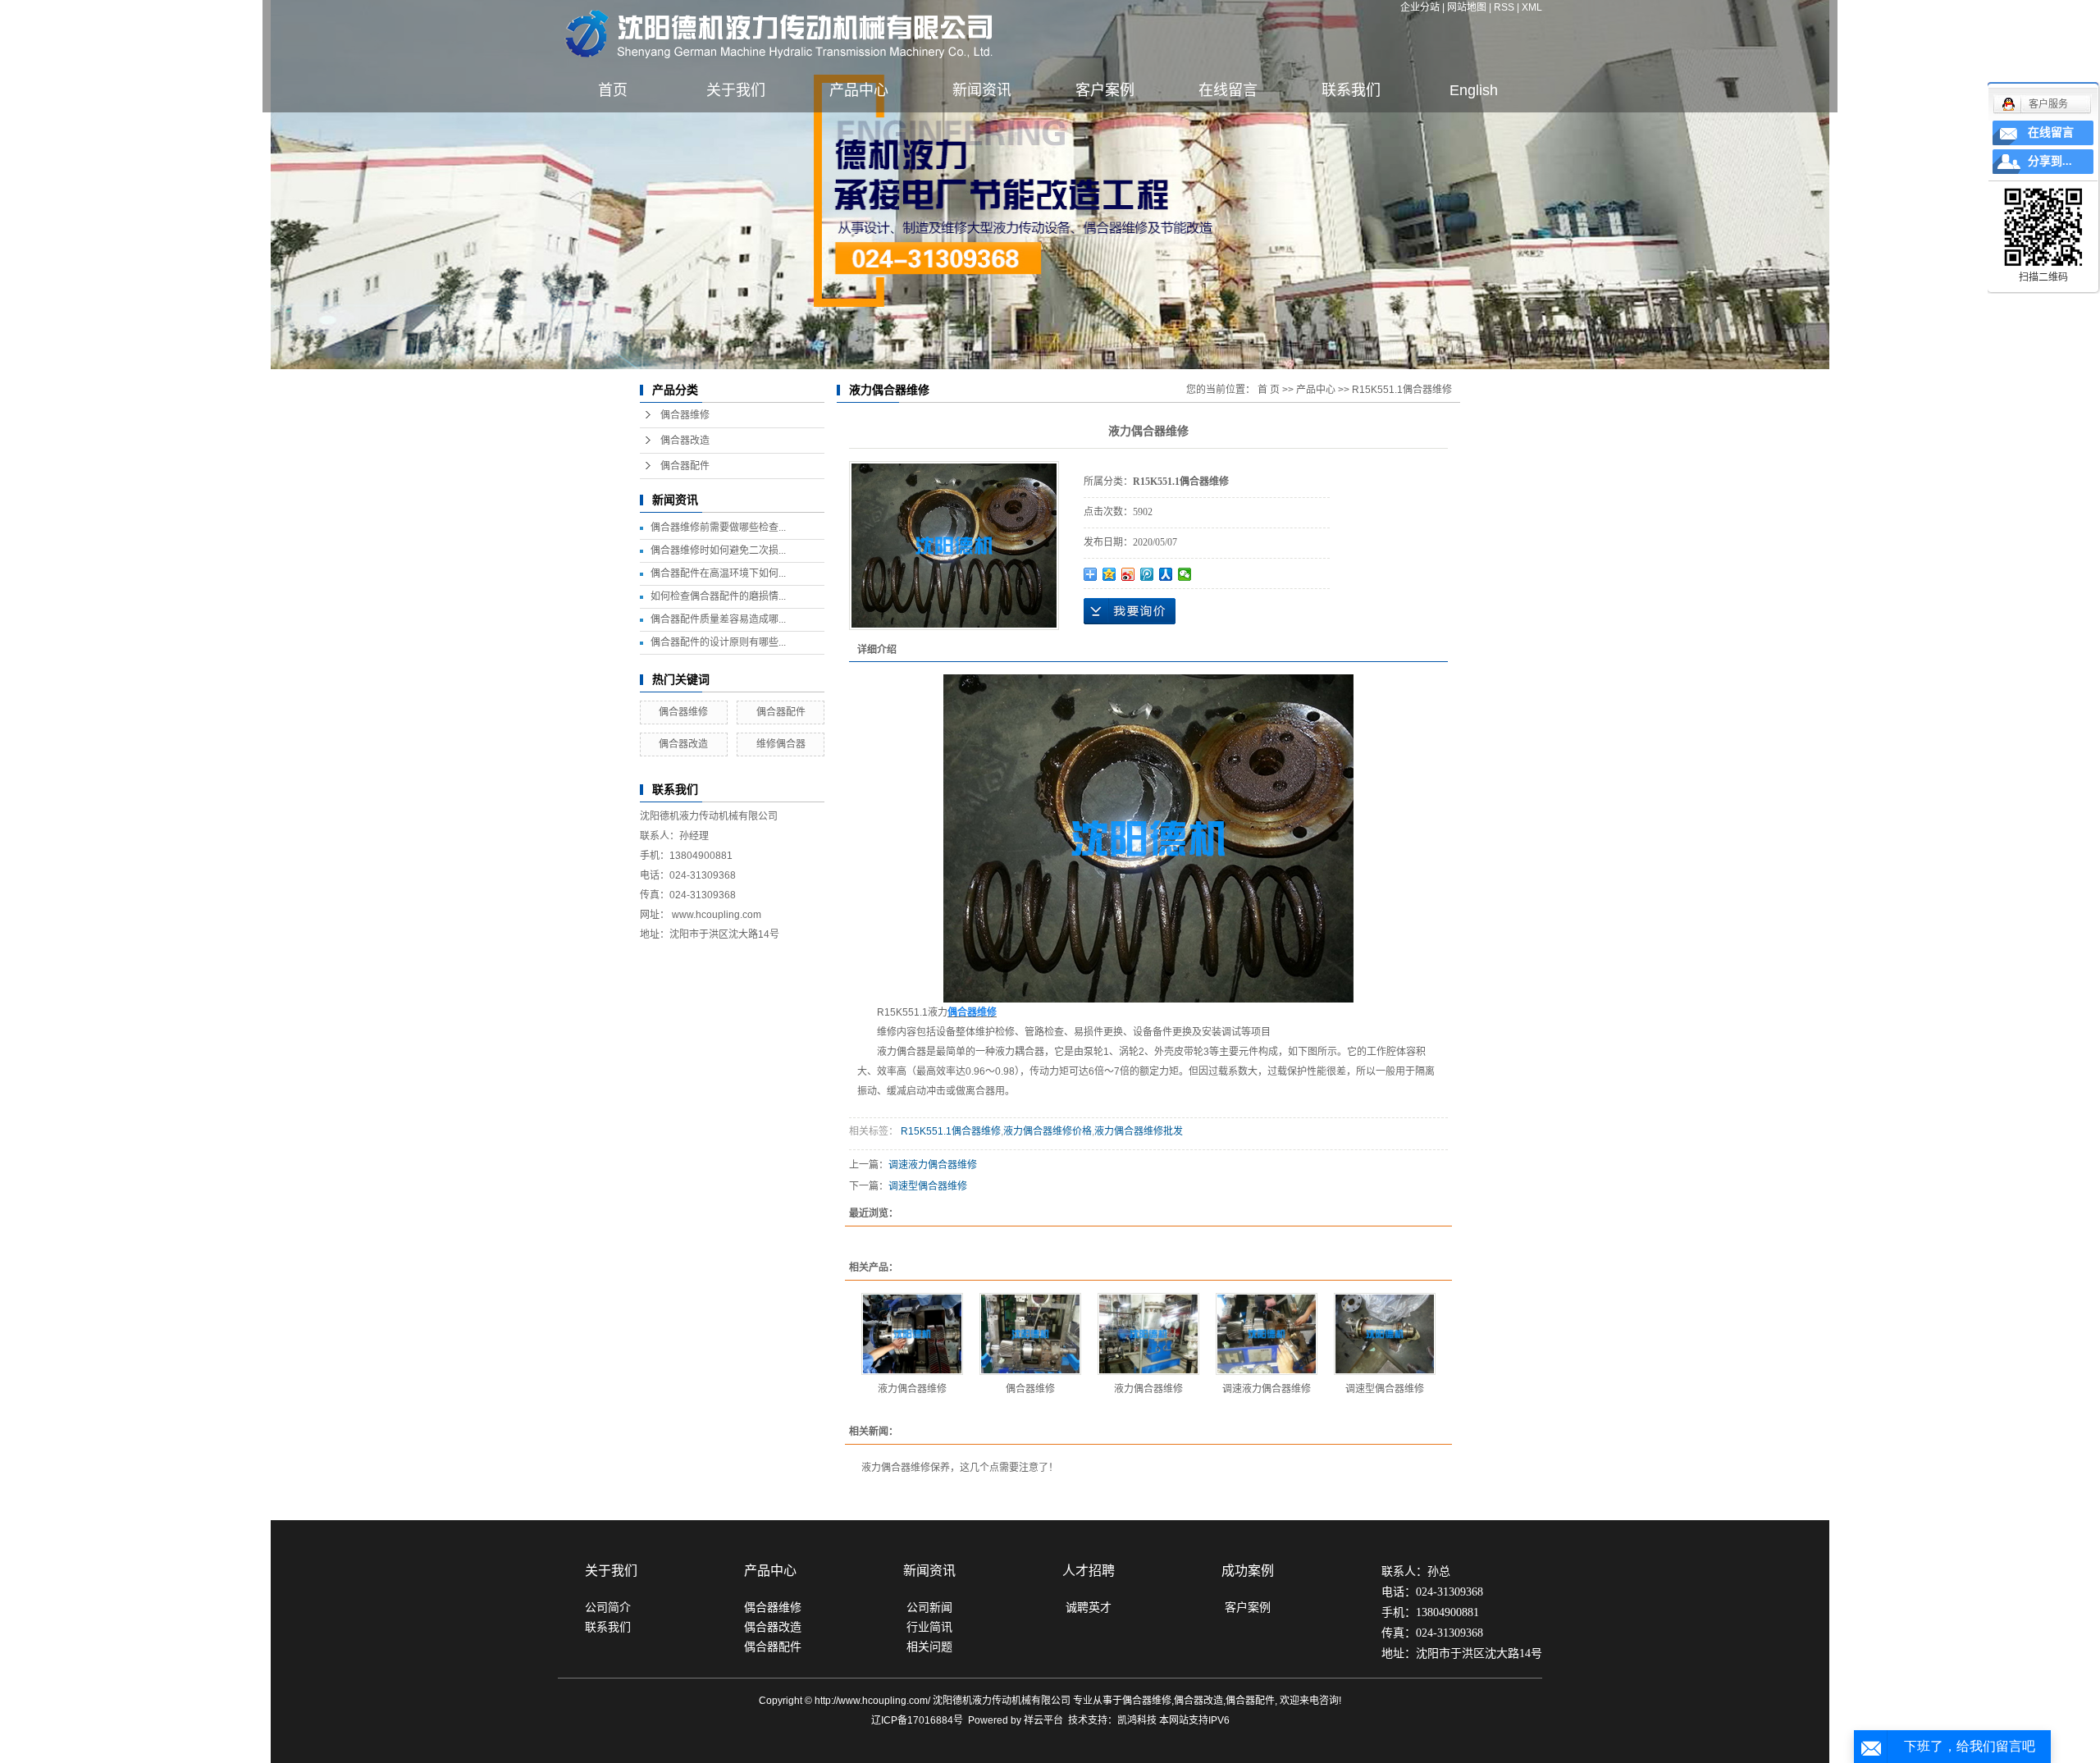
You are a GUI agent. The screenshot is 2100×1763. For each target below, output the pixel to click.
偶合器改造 (685, 441)
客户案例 (1105, 90)
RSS (1504, 7)
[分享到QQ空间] (1109, 574)
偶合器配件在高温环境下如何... (718, 573)
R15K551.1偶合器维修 (1402, 390)
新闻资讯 (982, 90)
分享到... (2050, 161)
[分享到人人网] (1166, 574)
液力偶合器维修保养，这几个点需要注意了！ (960, 1468)
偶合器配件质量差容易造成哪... (718, 619)
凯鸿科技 (1137, 1720)
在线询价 (1130, 611)
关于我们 (736, 90)
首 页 (1269, 390)
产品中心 (859, 90)
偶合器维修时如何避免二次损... (718, 550)
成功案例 (1248, 1571)
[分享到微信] (1185, 574)
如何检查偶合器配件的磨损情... (718, 596)
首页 (613, 90)
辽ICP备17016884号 (917, 1720)
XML (1532, 7)
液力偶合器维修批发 (1139, 1131)
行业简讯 (929, 1627)
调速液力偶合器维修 (933, 1165)
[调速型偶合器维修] (1385, 1334)
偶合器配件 (685, 466)
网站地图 (1467, 7)
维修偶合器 (781, 744)
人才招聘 (1089, 1571)
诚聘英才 (1089, 1607)
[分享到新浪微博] (1128, 574)
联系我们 (1351, 90)
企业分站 (1420, 7)
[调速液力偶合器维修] (1267, 1334)
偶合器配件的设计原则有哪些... (718, 642)
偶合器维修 (685, 415)
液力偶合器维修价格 (1048, 1131)
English (1474, 90)
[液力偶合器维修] (954, 546)
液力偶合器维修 (912, 1389)
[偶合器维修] (1030, 1334)
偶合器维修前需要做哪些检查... (718, 528)
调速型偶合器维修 (928, 1186)
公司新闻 (929, 1607)
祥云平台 (1043, 1720)
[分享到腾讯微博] (1147, 574)
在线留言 (1228, 90)
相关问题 (929, 1647)
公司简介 (608, 1607)
